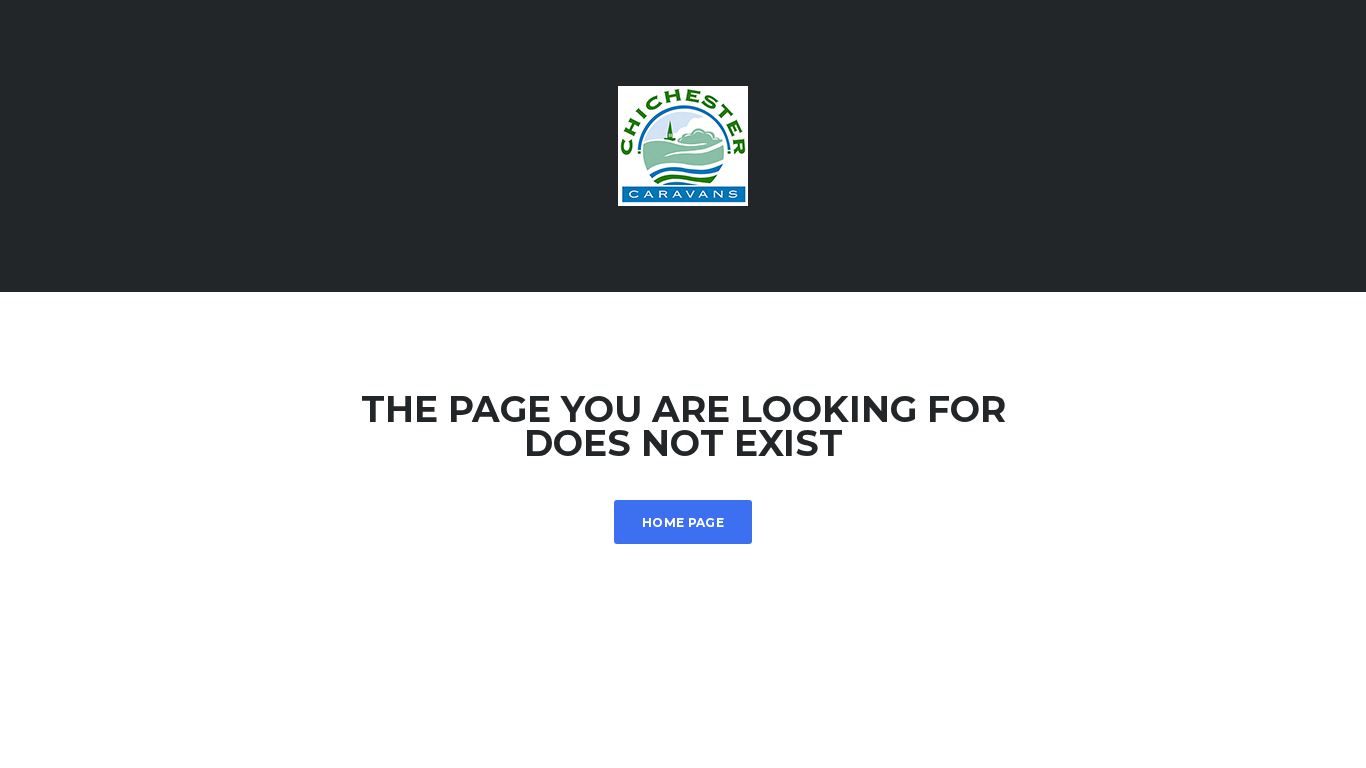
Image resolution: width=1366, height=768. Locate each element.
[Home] (683, 144)
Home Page (683, 522)
